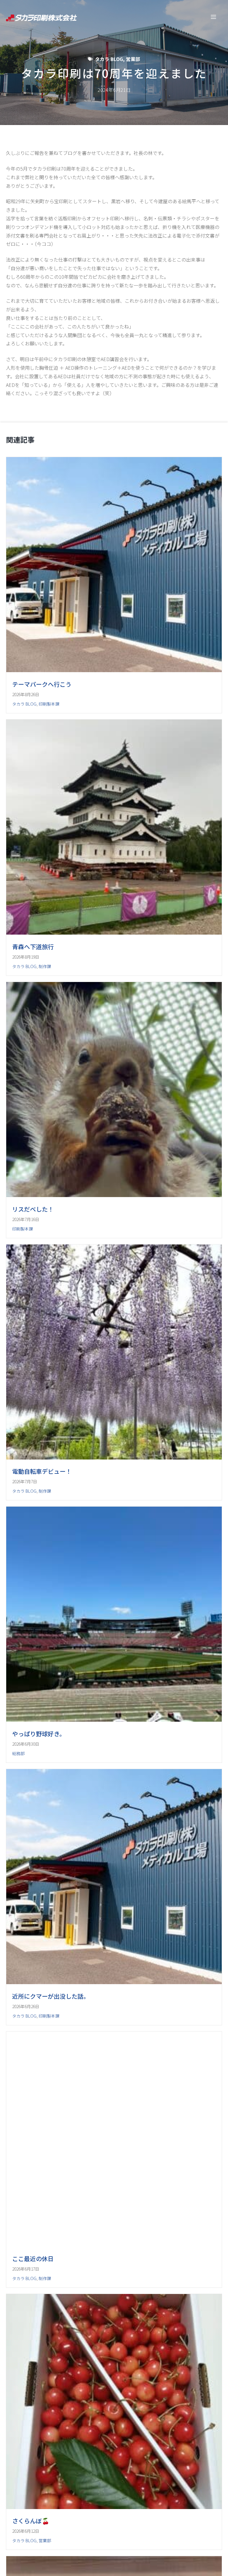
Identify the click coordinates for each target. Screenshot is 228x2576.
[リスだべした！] (114, 1303)
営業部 (133, 59)
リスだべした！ (33, 1317)
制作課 (45, 1020)
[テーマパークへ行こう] (114, 670)
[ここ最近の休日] (114, 2567)
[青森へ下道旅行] (114, 986)
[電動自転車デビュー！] (114, 1619)
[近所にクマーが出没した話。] (114, 2251)
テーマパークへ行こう (42, 684)
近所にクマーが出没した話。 (51, 2265)
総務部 (18, 1968)
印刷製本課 (49, 704)
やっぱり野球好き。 (39, 1949)
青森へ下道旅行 (33, 1000)
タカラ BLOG (109, 59)
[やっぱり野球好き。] (114, 1935)
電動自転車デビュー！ (42, 1633)
